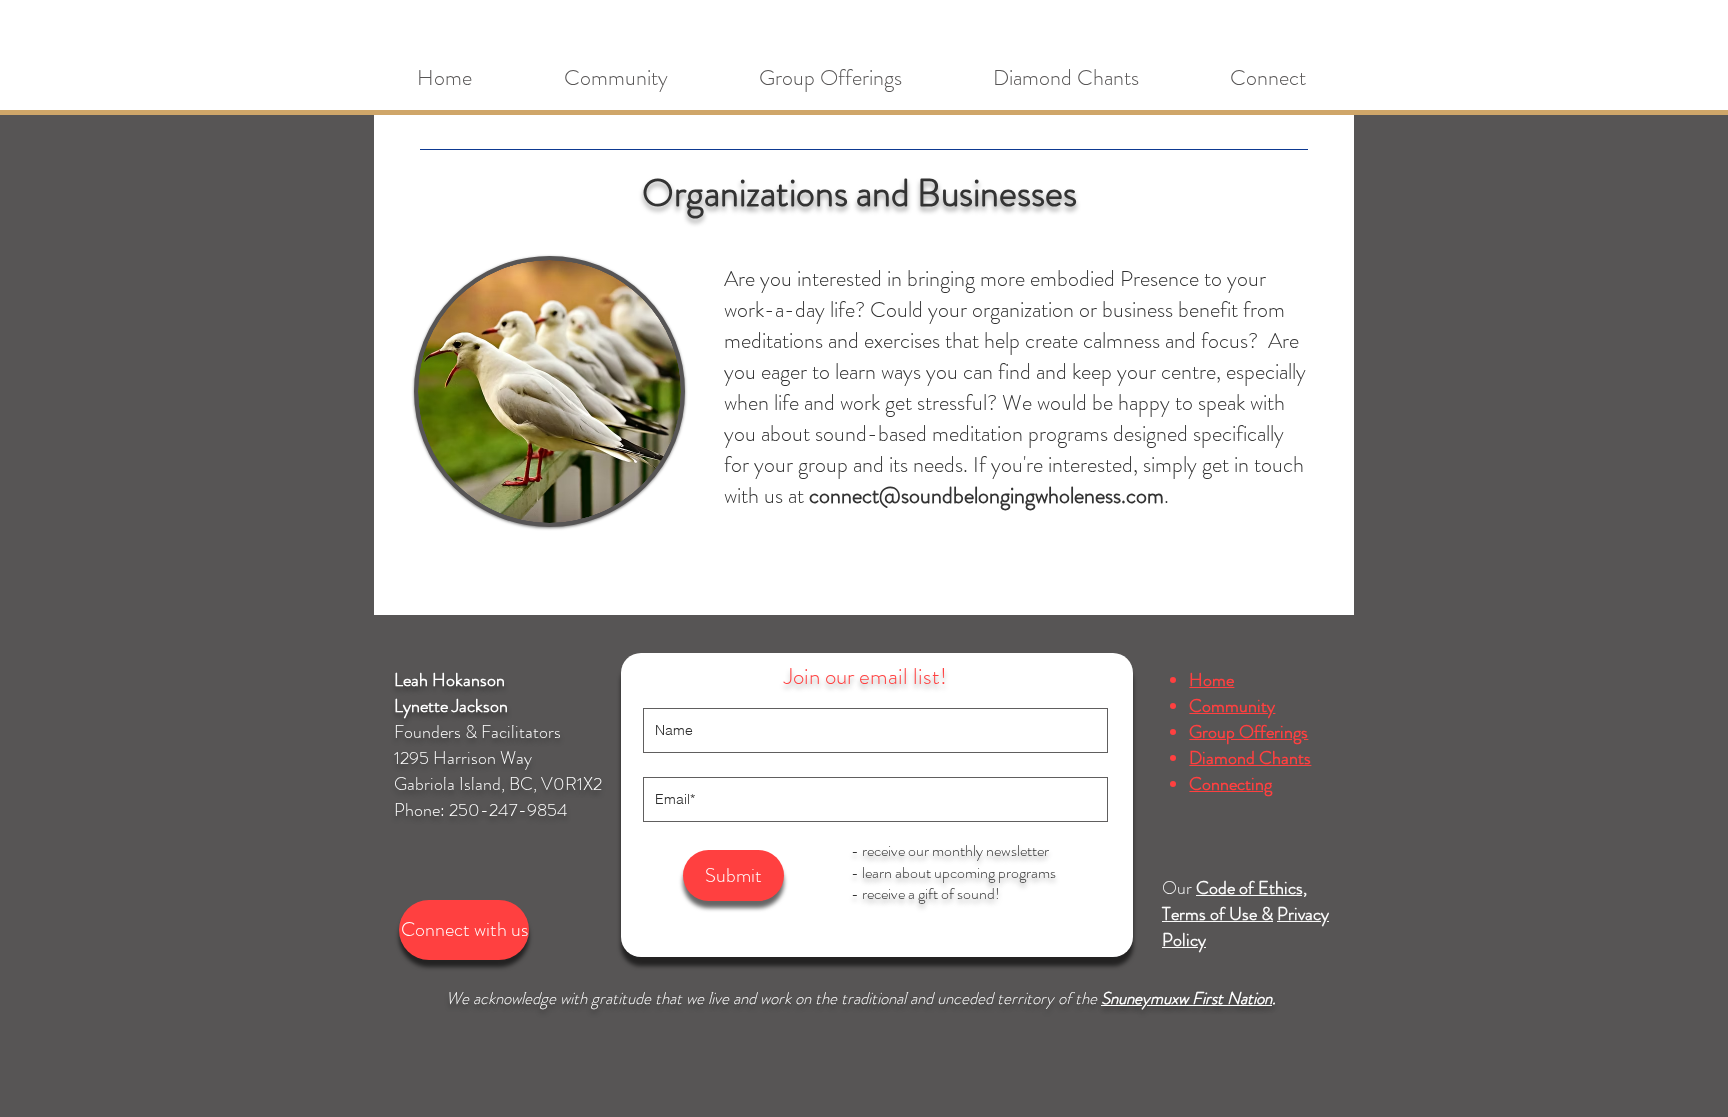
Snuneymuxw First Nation (1186, 998)
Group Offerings (1248, 732)
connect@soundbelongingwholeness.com (986, 495)
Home (1211, 680)
